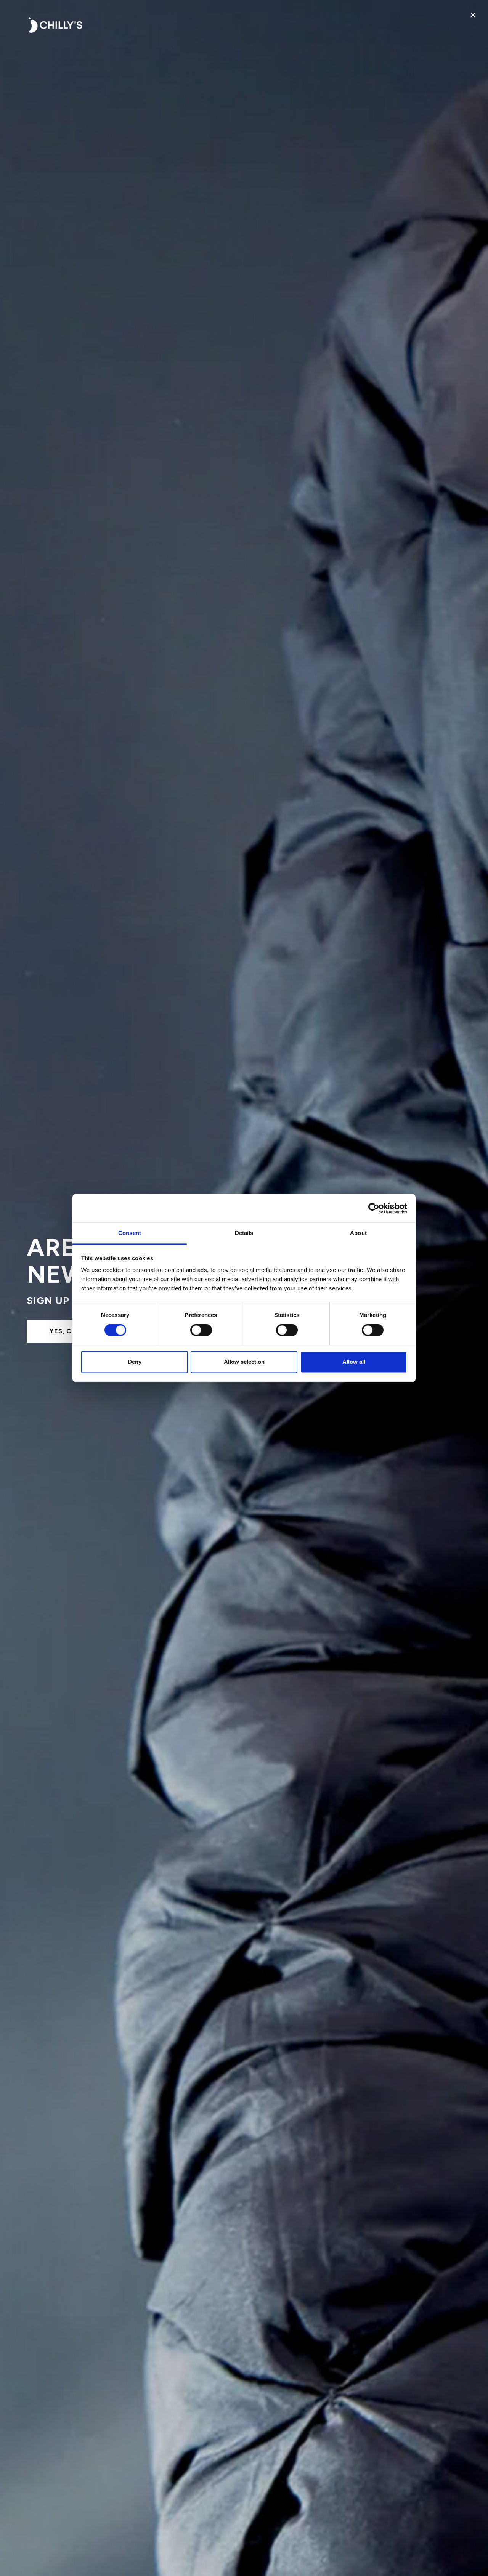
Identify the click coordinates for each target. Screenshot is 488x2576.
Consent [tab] (130, 1233)
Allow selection (244, 1362)
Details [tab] (244, 1233)
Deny (135, 1362)
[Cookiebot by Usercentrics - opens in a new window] (374, 1208)
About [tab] (358, 1233)
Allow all (354, 1362)
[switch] (201, 1330)
